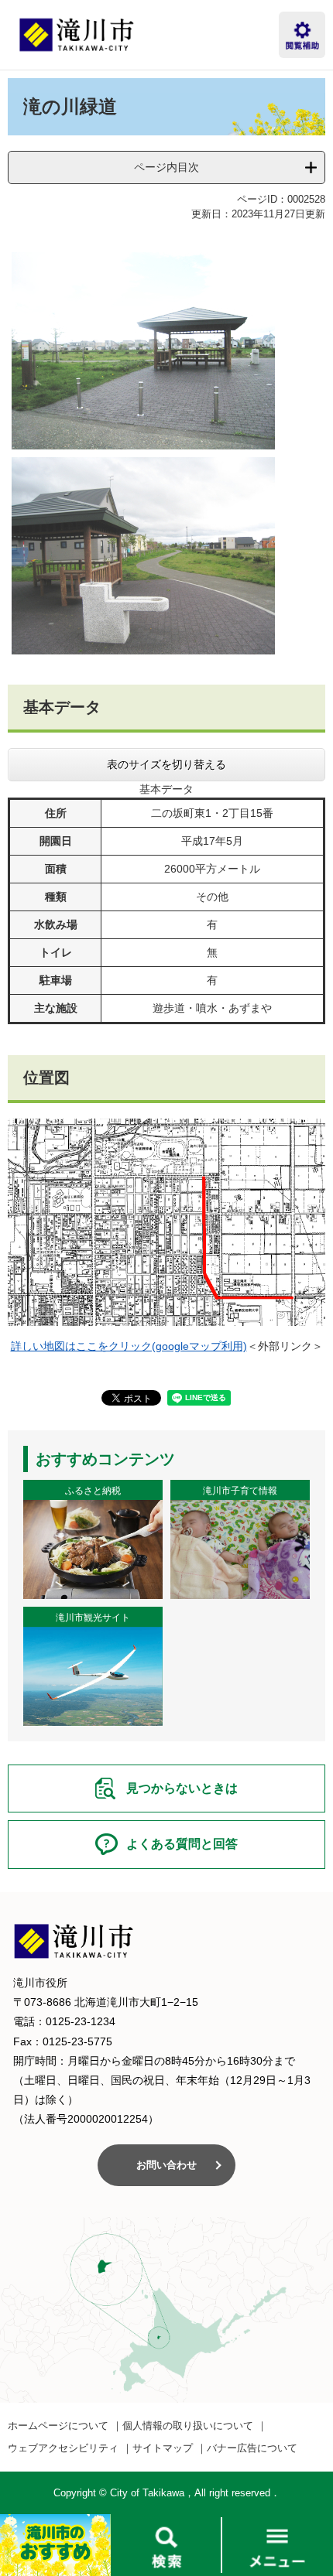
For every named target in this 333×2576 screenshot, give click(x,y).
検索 (166, 2545)
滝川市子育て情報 (240, 1491)
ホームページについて (58, 2426)
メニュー (278, 2545)
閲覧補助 (302, 35)
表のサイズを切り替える (166, 764)
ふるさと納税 (93, 1491)
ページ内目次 (166, 167)
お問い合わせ (166, 2165)
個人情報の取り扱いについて (188, 2426)
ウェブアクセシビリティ (63, 2448)
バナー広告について (252, 2448)
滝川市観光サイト (93, 1618)
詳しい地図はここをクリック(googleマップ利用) (129, 1346)
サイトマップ (163, 2448)
